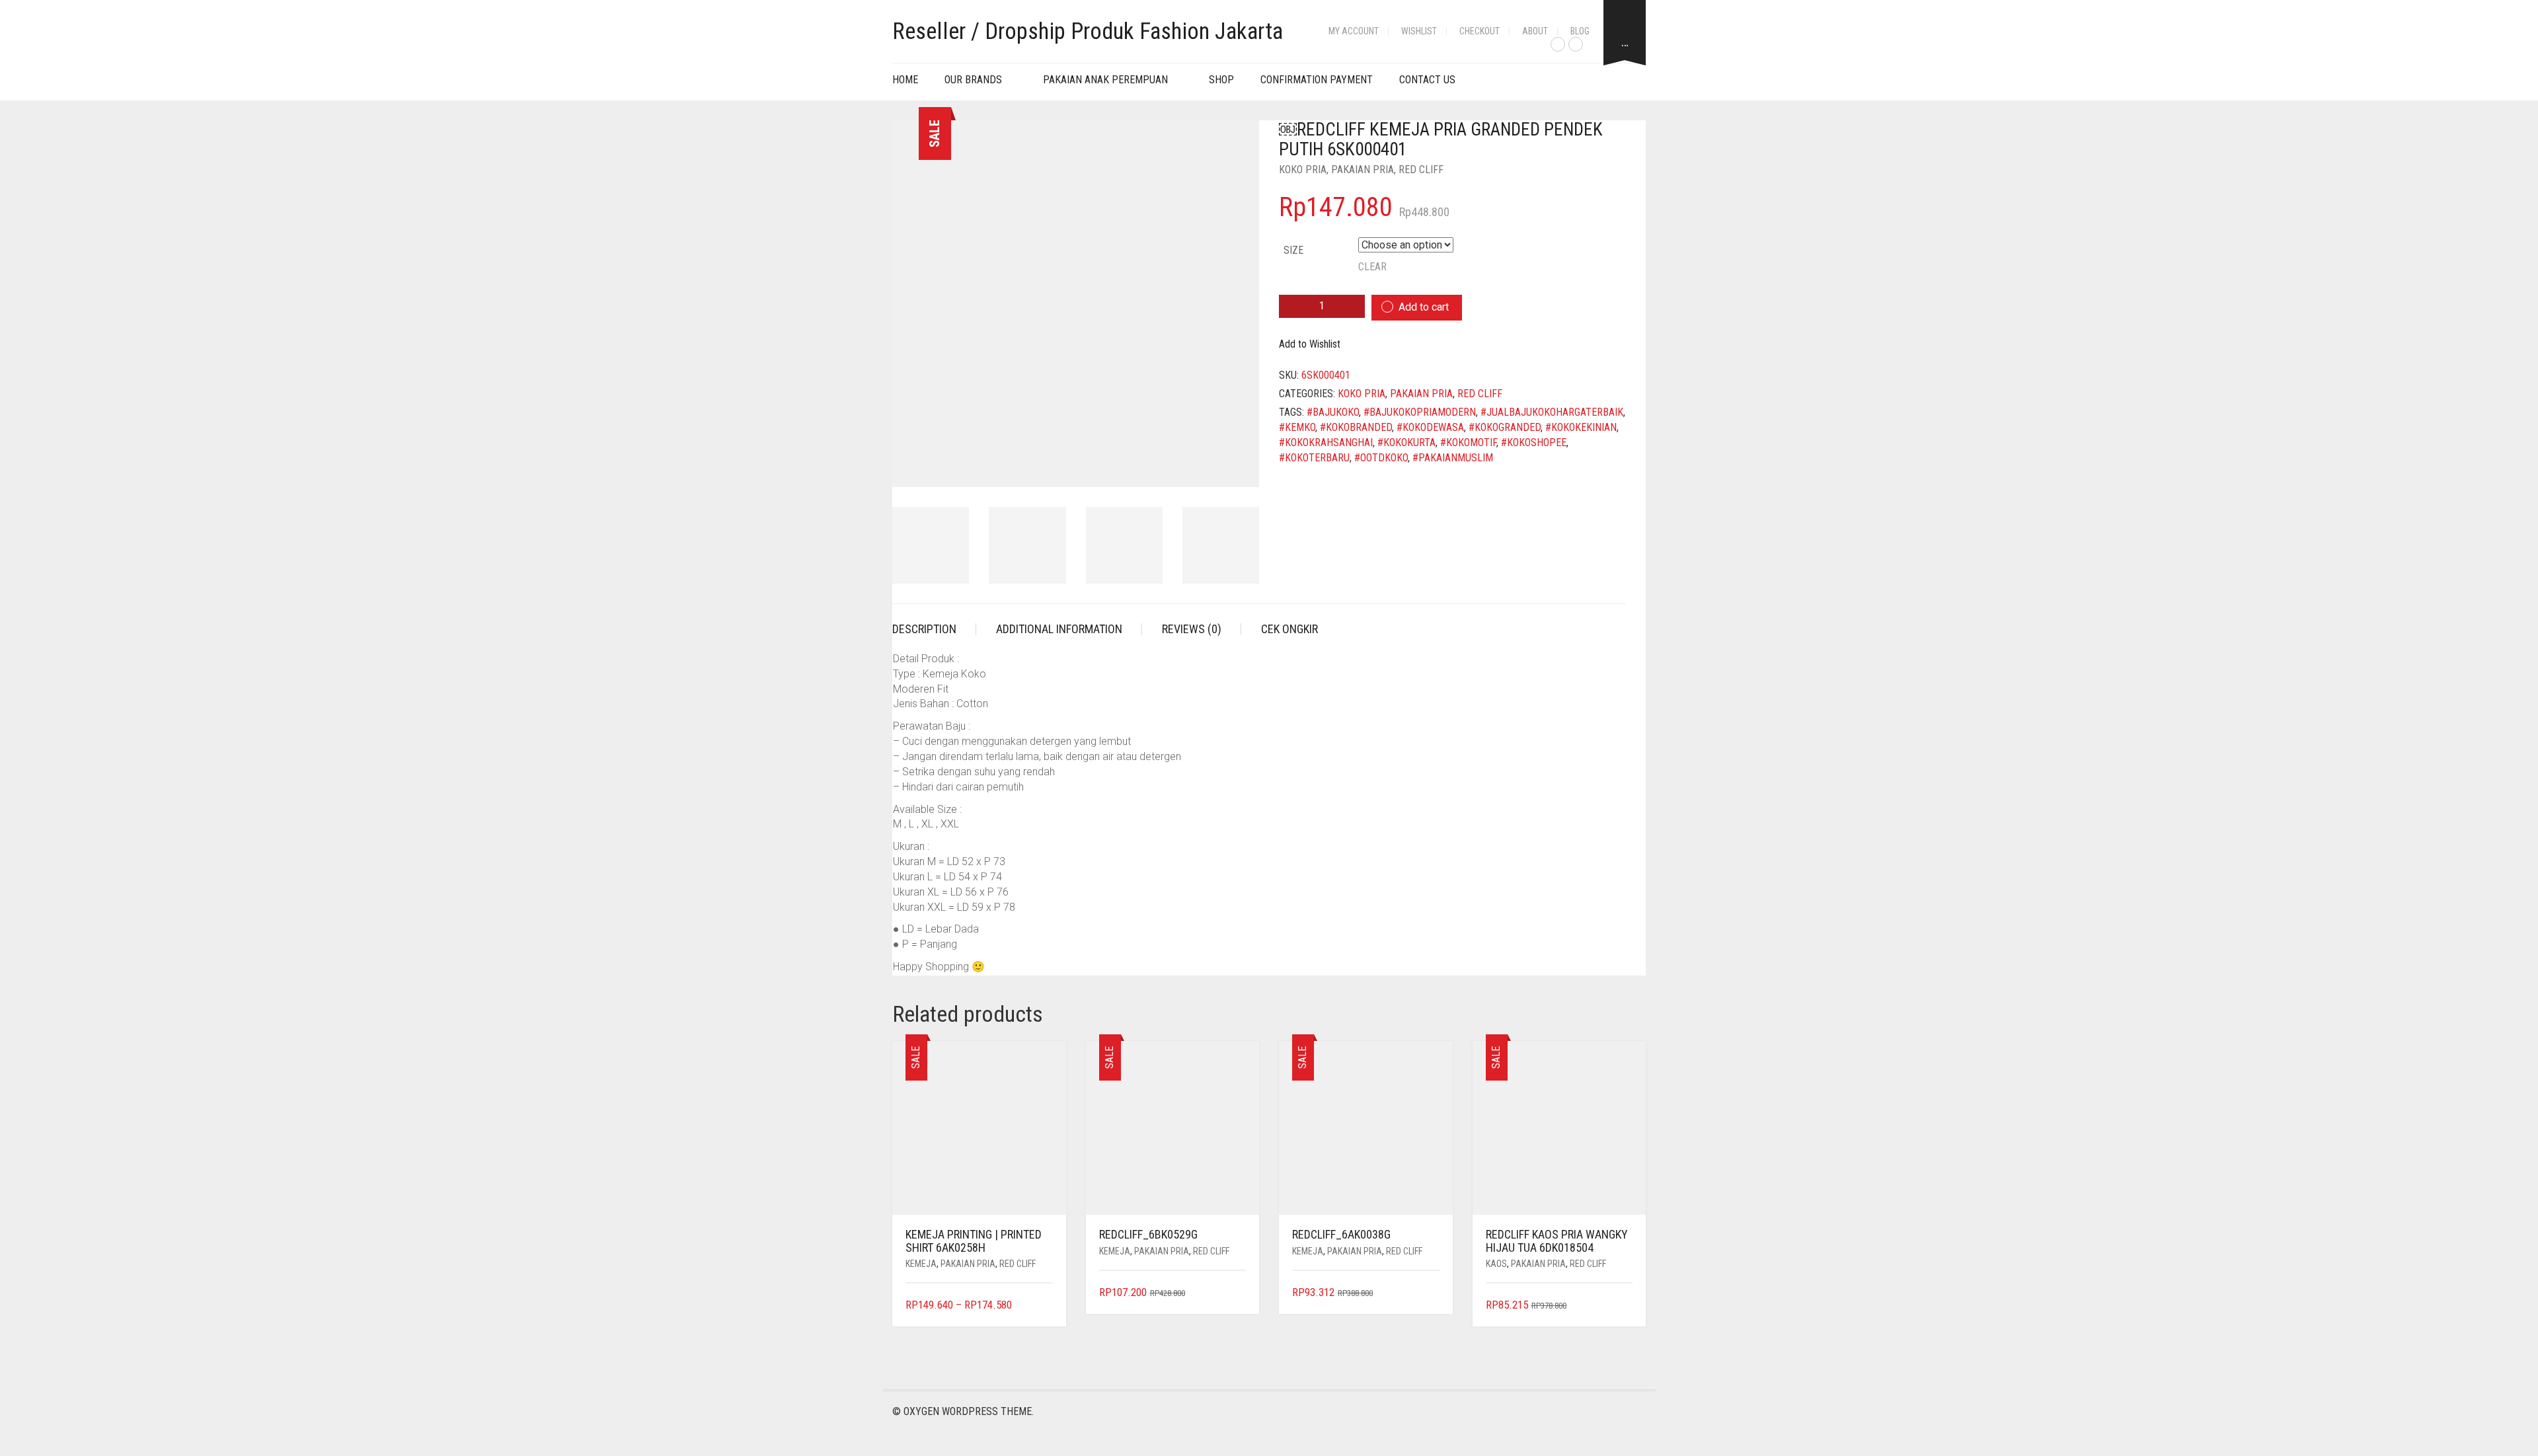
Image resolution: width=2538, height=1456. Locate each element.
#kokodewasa (1430, 427)
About (1535, 31)
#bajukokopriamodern (1420, 412)
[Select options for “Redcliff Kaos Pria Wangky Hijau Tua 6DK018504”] (1624, 1306)
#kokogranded (1505, 427)
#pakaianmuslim (1453, 458)
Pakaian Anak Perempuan (1105, 80)
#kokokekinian (1581, 427)
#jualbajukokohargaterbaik (1552, 412)
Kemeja (921, 1264)
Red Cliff (1421, 170)
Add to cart (1424, 307)
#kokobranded (1356, 427)
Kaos (1496, 1264)
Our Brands (973, 80)
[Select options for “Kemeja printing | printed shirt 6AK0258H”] (1044, 1306)
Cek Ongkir (1289, 629)
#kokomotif (1468, 442)
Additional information (1059, 629)
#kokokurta (1406, 442)
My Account (1354, 31)
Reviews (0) (1192, 629)
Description (924, 629)
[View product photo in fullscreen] (1237, 465)
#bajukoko (1333, 412)
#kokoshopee (1534, 442)
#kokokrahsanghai (1326, 442)
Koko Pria (1303, 170)
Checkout (1480, 31)
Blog (1580, 31)
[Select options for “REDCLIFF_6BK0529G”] (1238, 1293)
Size (1293, 250)
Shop (1221, 80)
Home (905, 80)
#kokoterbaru (1314, 458)
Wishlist (1419, 31)
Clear (1372, 267)
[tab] (934, 629)
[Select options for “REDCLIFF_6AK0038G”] (1431, 1293)
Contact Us (1427, 80)
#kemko (1297, 427)
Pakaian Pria (1363, 170)
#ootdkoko (1381, 458)
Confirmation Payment (1317, 80)
